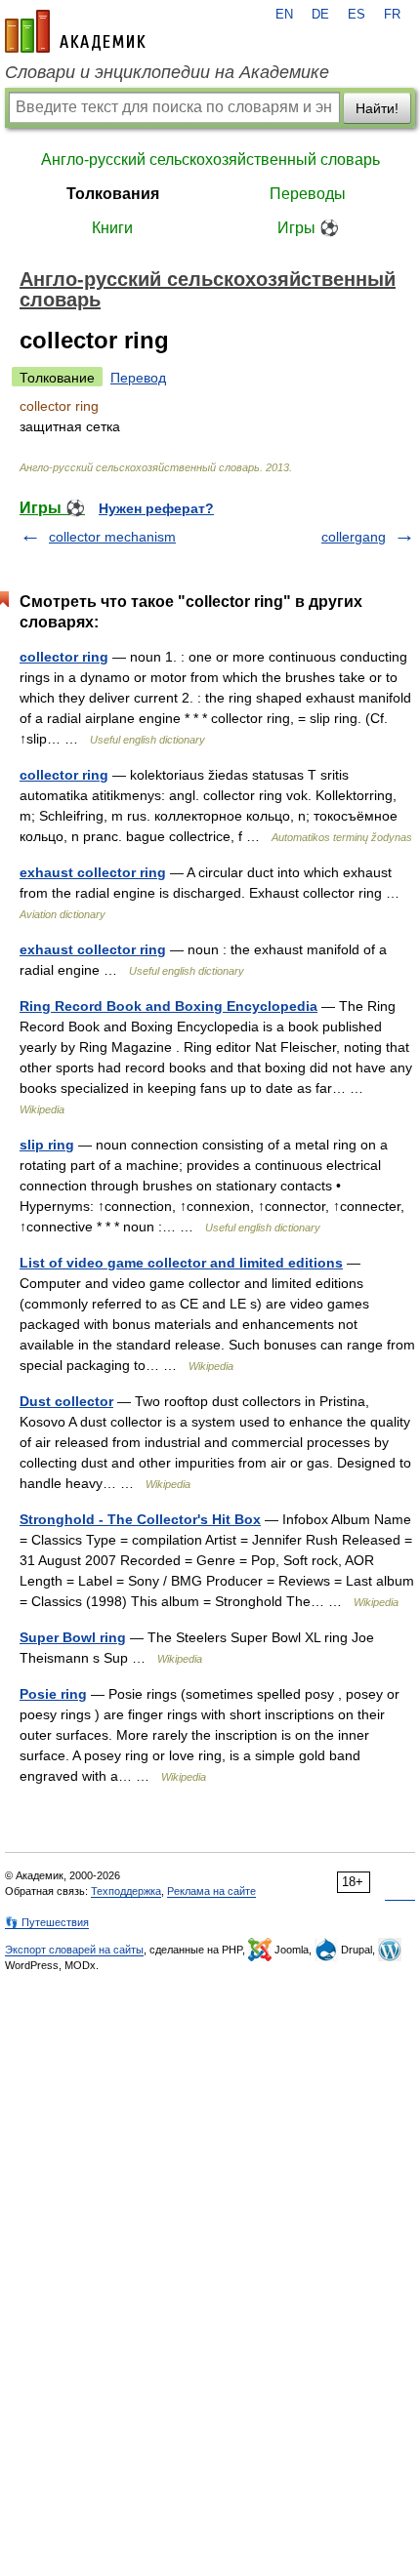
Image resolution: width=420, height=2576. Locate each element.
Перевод (138, 378)
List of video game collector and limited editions (181, 1263)
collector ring (64, 657)
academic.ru (75, 31)
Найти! (377, 108)
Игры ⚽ (308, 228)
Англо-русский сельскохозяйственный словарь (210, 160)
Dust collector (66, 1401)
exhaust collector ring (93, 872)
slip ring (47, 1145)
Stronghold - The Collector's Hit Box (140, 1519)
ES (357, 15)
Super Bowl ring (73, 1637)
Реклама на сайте (211, 1891)
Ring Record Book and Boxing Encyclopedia (168, 1006)
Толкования (113, 194)
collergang (354, 537)
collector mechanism (112, 537)
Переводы (308, 194)
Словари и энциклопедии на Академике (167, 72)
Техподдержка (126, 1891)
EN (284, 15)
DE (320, 15)
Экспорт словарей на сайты (74, 1950)
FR (392, 15)
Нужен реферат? (156, 508)
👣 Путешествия (47, 1922)
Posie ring (53, 1694)
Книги (112, 228)
